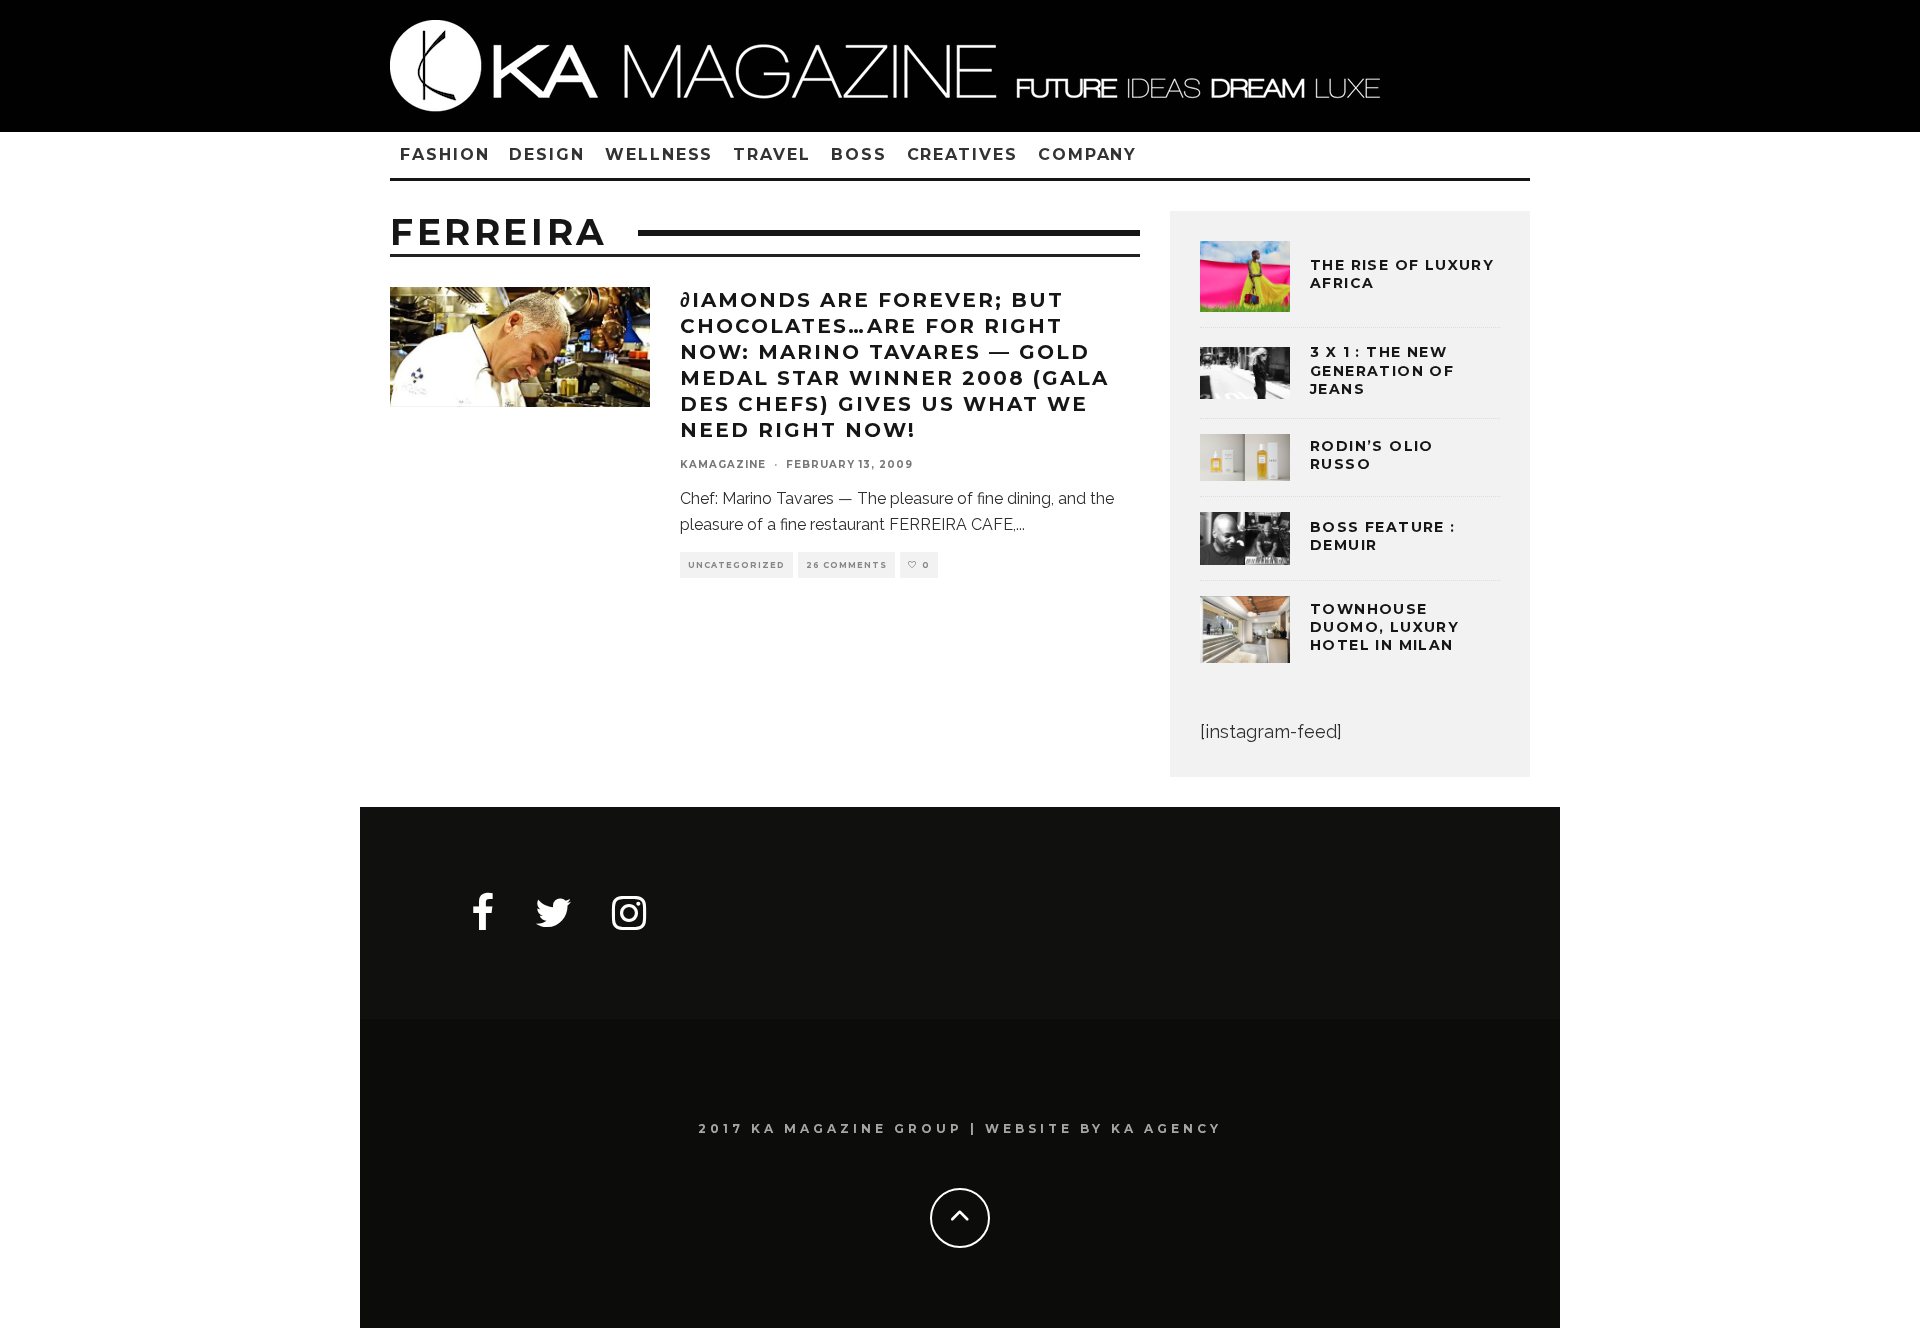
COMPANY (1087, 154)
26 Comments (846, 565)
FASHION (444, 154)
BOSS (859, 154)
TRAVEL (772, 154)
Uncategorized (736, 565)
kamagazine (723, 464)
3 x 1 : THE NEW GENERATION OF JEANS (1382, 370)
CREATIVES (962, 154)
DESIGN (547, 154)
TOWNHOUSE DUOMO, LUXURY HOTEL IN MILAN (1384, 627)
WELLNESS (659, 154)
